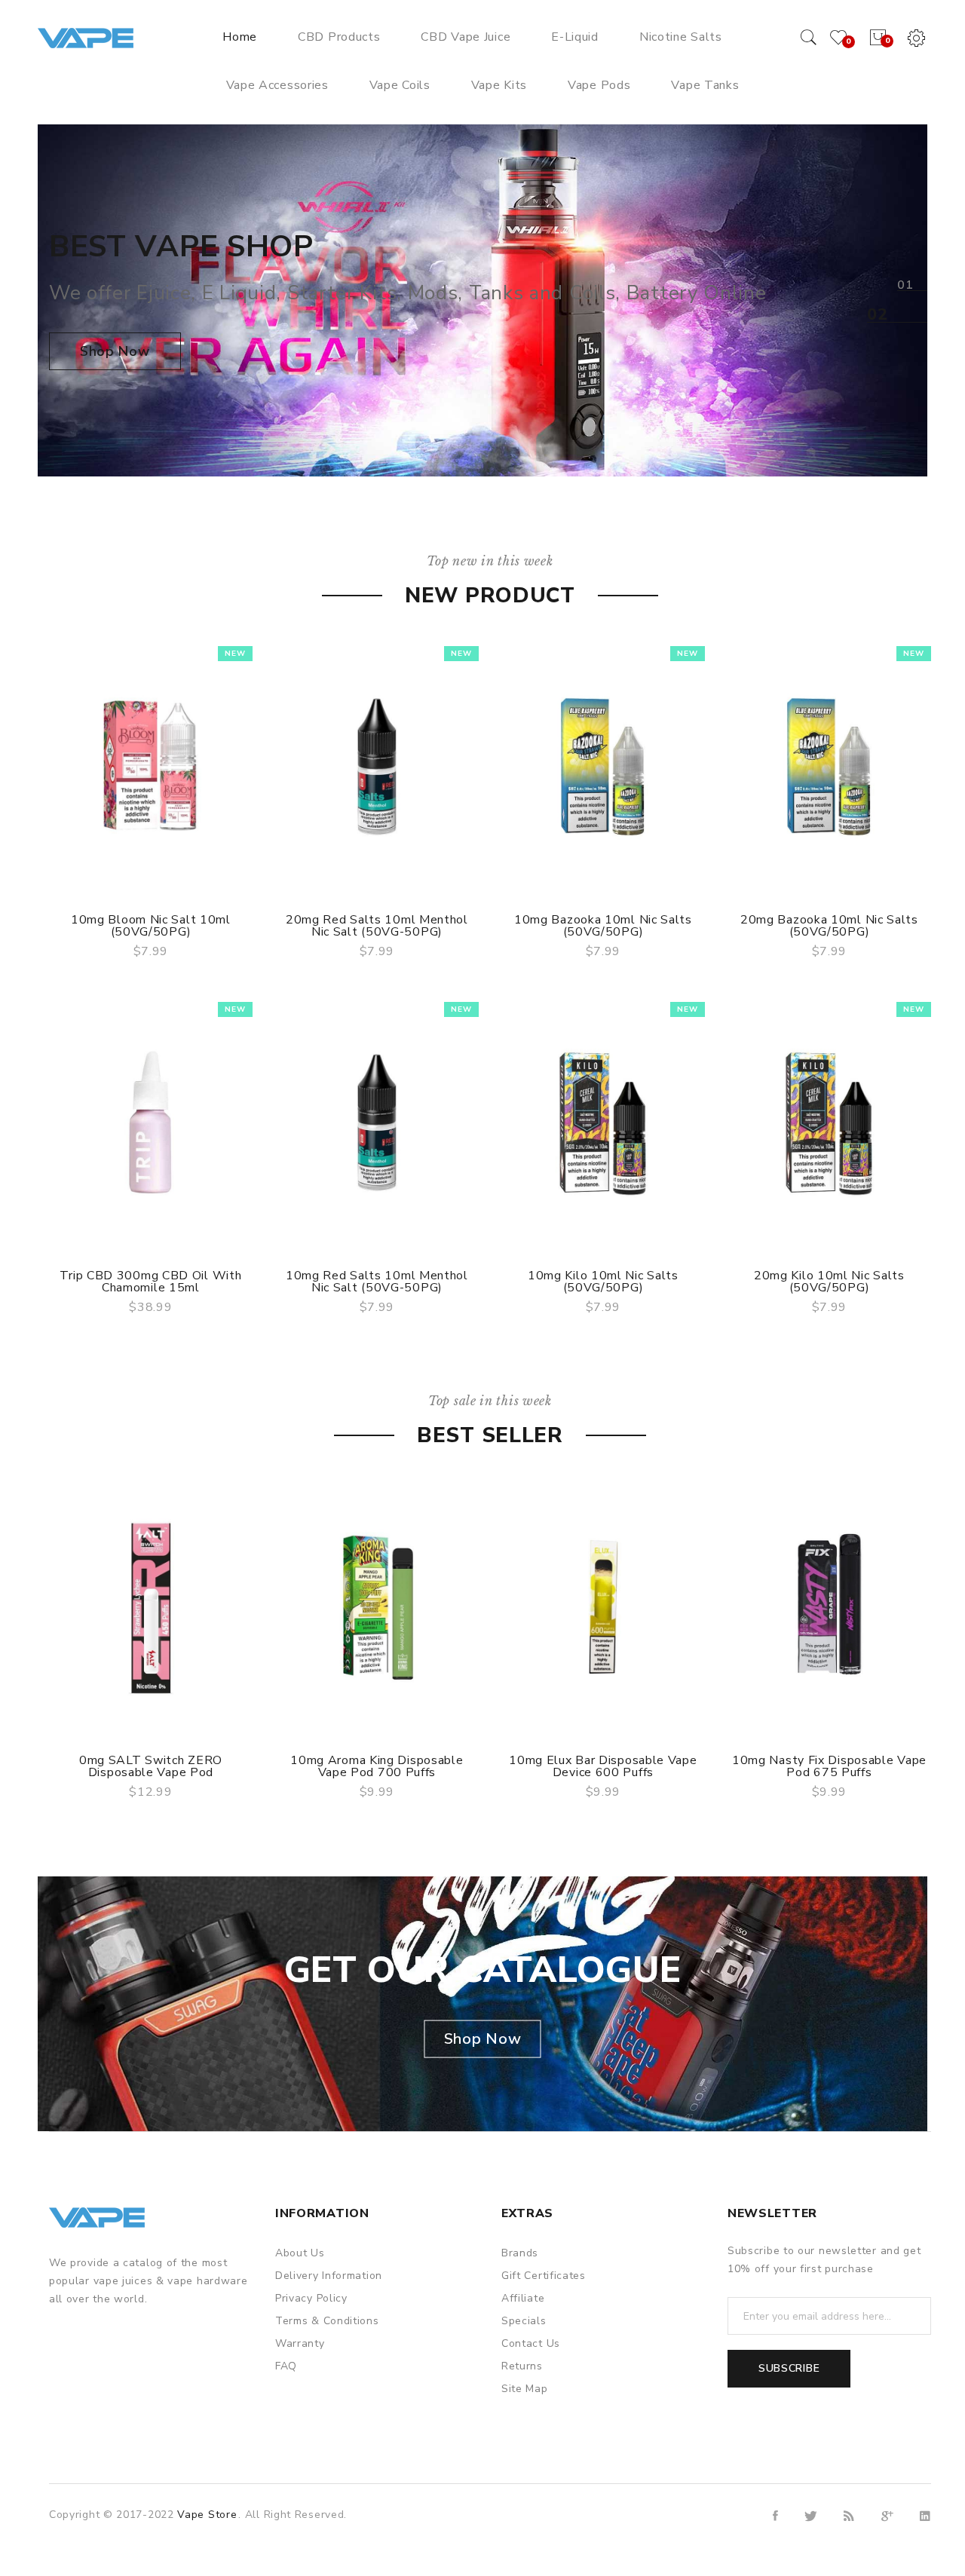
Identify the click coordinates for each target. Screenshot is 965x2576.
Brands (520, 2253)
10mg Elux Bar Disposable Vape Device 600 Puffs (603, 1766)
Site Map (525, 2389)
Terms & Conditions (327, 2321)
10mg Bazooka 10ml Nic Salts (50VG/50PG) (603, 926)
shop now (115, 351)
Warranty (300, 2343)
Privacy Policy (311, 2298)
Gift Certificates (544, 2276)
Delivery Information (329, 2276)
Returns (522, 2366)
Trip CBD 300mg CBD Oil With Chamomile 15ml (150, 1282)
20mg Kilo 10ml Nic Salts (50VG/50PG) (829, 1282)
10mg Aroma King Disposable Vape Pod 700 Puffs (377, 1766)
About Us (300, 2253)
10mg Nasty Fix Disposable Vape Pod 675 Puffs (829, 1766)
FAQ (286, 2366)
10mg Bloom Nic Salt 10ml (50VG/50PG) (151, 926)
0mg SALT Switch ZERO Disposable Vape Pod (151, 1766)
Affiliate (523, 2298)
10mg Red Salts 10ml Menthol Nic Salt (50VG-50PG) (377, 1282)
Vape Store (207, 2515)
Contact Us (531, 2343)
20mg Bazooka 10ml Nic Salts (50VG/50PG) (829, 926)
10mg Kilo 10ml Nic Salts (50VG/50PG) (603, 1282)
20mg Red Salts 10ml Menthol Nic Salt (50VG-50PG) (377, 926)
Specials (524, 2321)
